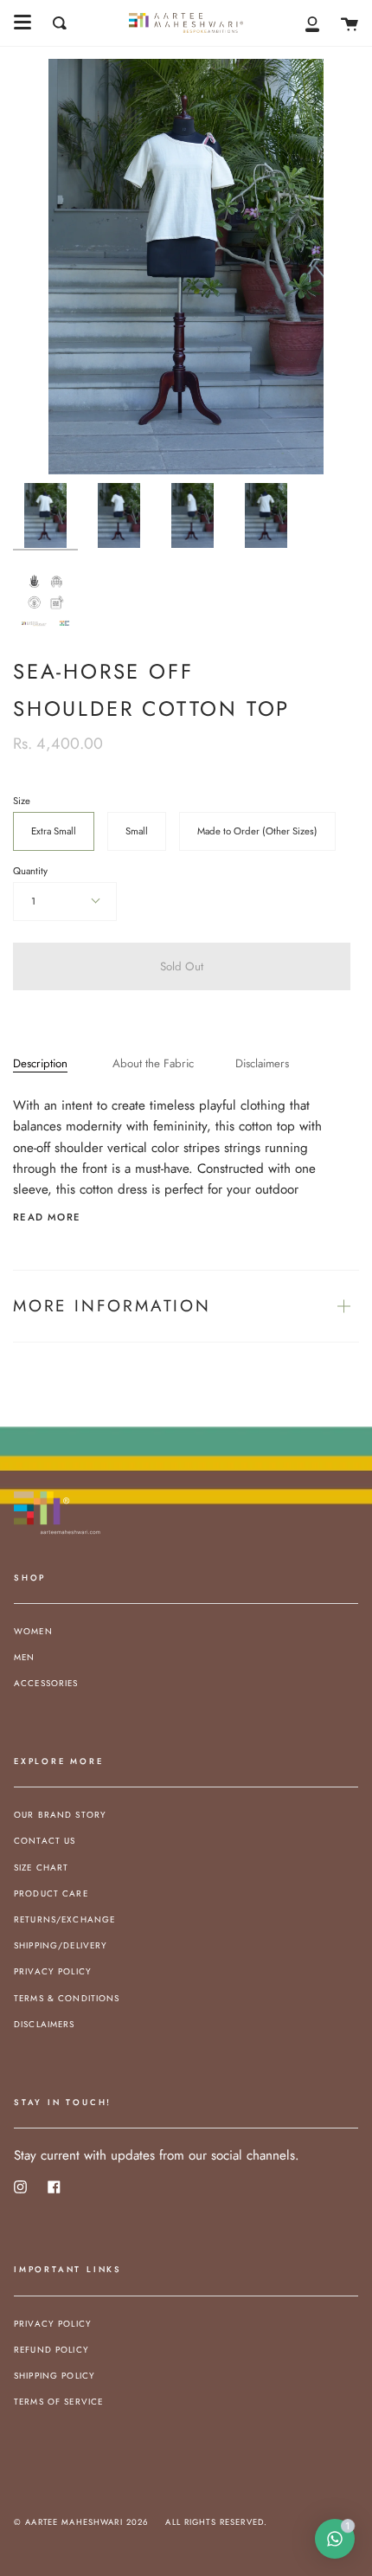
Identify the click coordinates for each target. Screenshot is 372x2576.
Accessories (46, 1683)
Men (24, 1657)
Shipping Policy (55, 2376)
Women (33, 1631)
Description (40, 1063)
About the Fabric (153, 1063)
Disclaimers (262, 1063)
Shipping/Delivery (61, 1945)
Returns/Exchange (64, 1919)
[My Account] (312, 23)
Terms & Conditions (67, 1998)
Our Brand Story (60, 1815)
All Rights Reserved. (216, 2522)
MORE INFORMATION (112, 1306)
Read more (47, 1217)
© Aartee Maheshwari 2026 (81, 2522)
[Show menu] (22, 23)
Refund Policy (51, 2350)
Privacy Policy (53, 1971)
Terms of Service (58, 2402)
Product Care (51, 1893)
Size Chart (41, 1868)
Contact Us (45, 1841)
